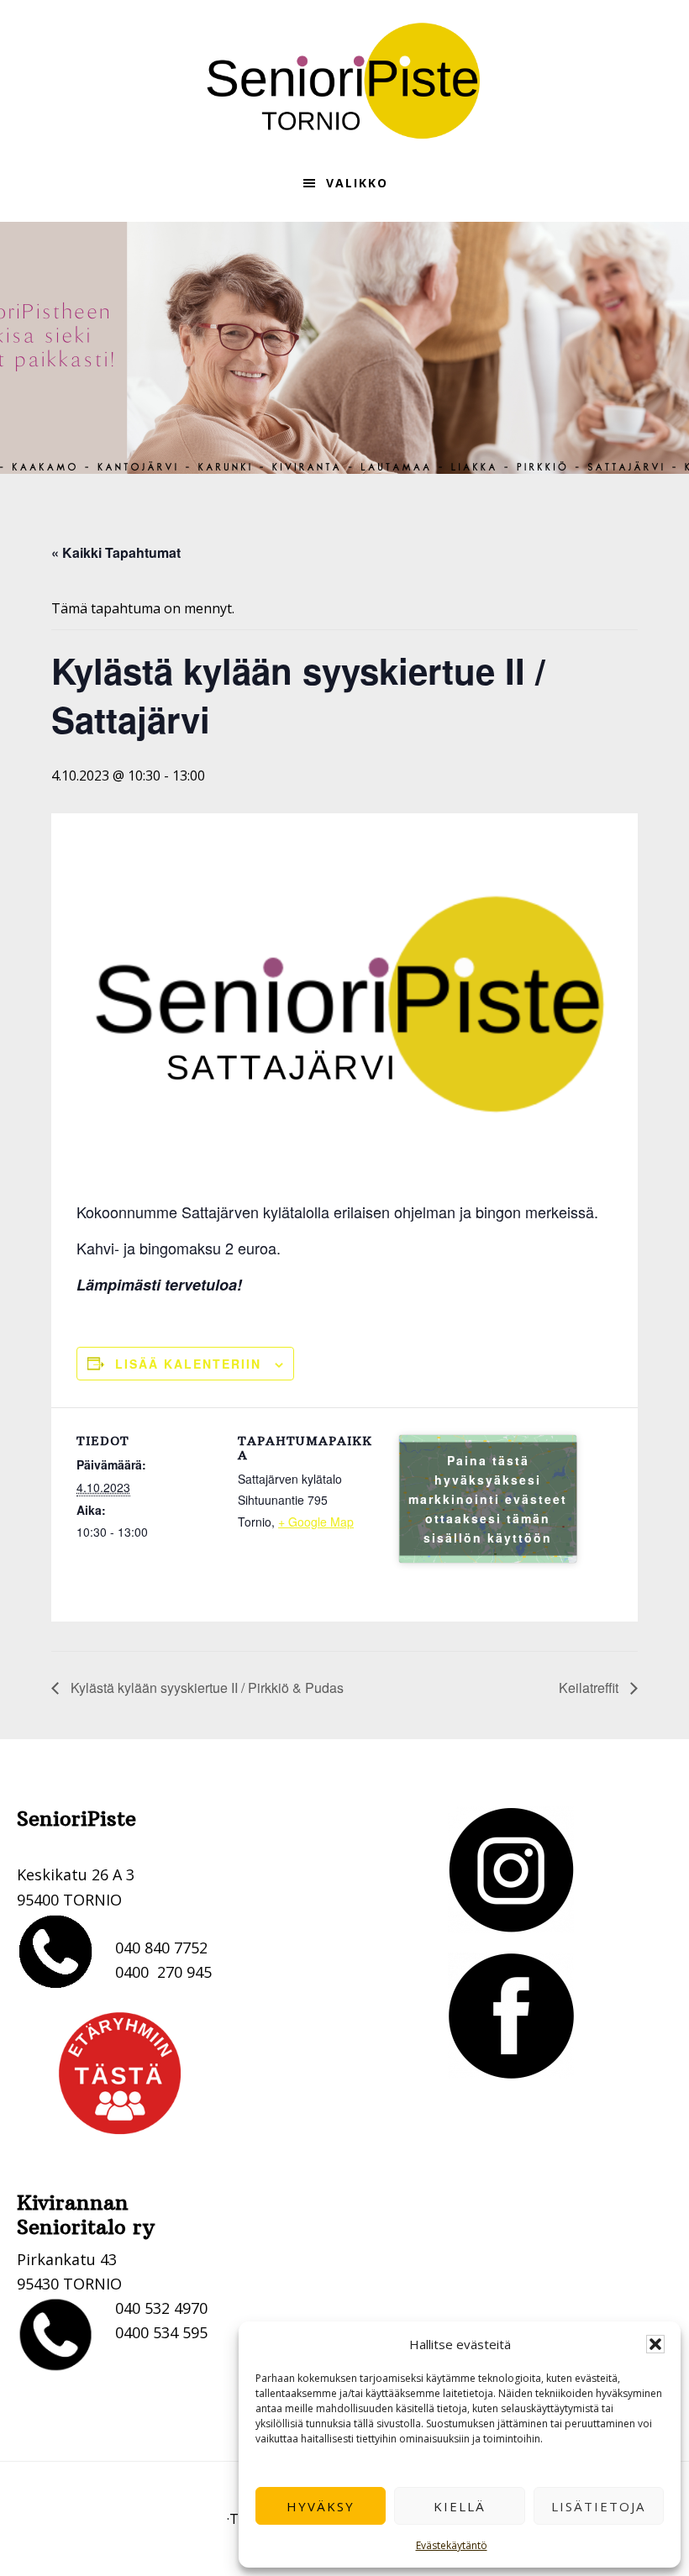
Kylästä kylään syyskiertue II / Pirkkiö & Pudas (205, 1688)
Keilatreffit (590, 1688)
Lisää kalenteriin (188, 1364)
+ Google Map (316, 1522)
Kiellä (460, 2506)
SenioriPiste (344, 81)
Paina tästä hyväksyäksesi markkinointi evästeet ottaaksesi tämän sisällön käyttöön (488, 1499)
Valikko (357, 183)
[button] (655, 2344)
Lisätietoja (598, 2506)
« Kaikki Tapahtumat (116, 552)
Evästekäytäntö (452, 2545)
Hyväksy (321, 2506)
